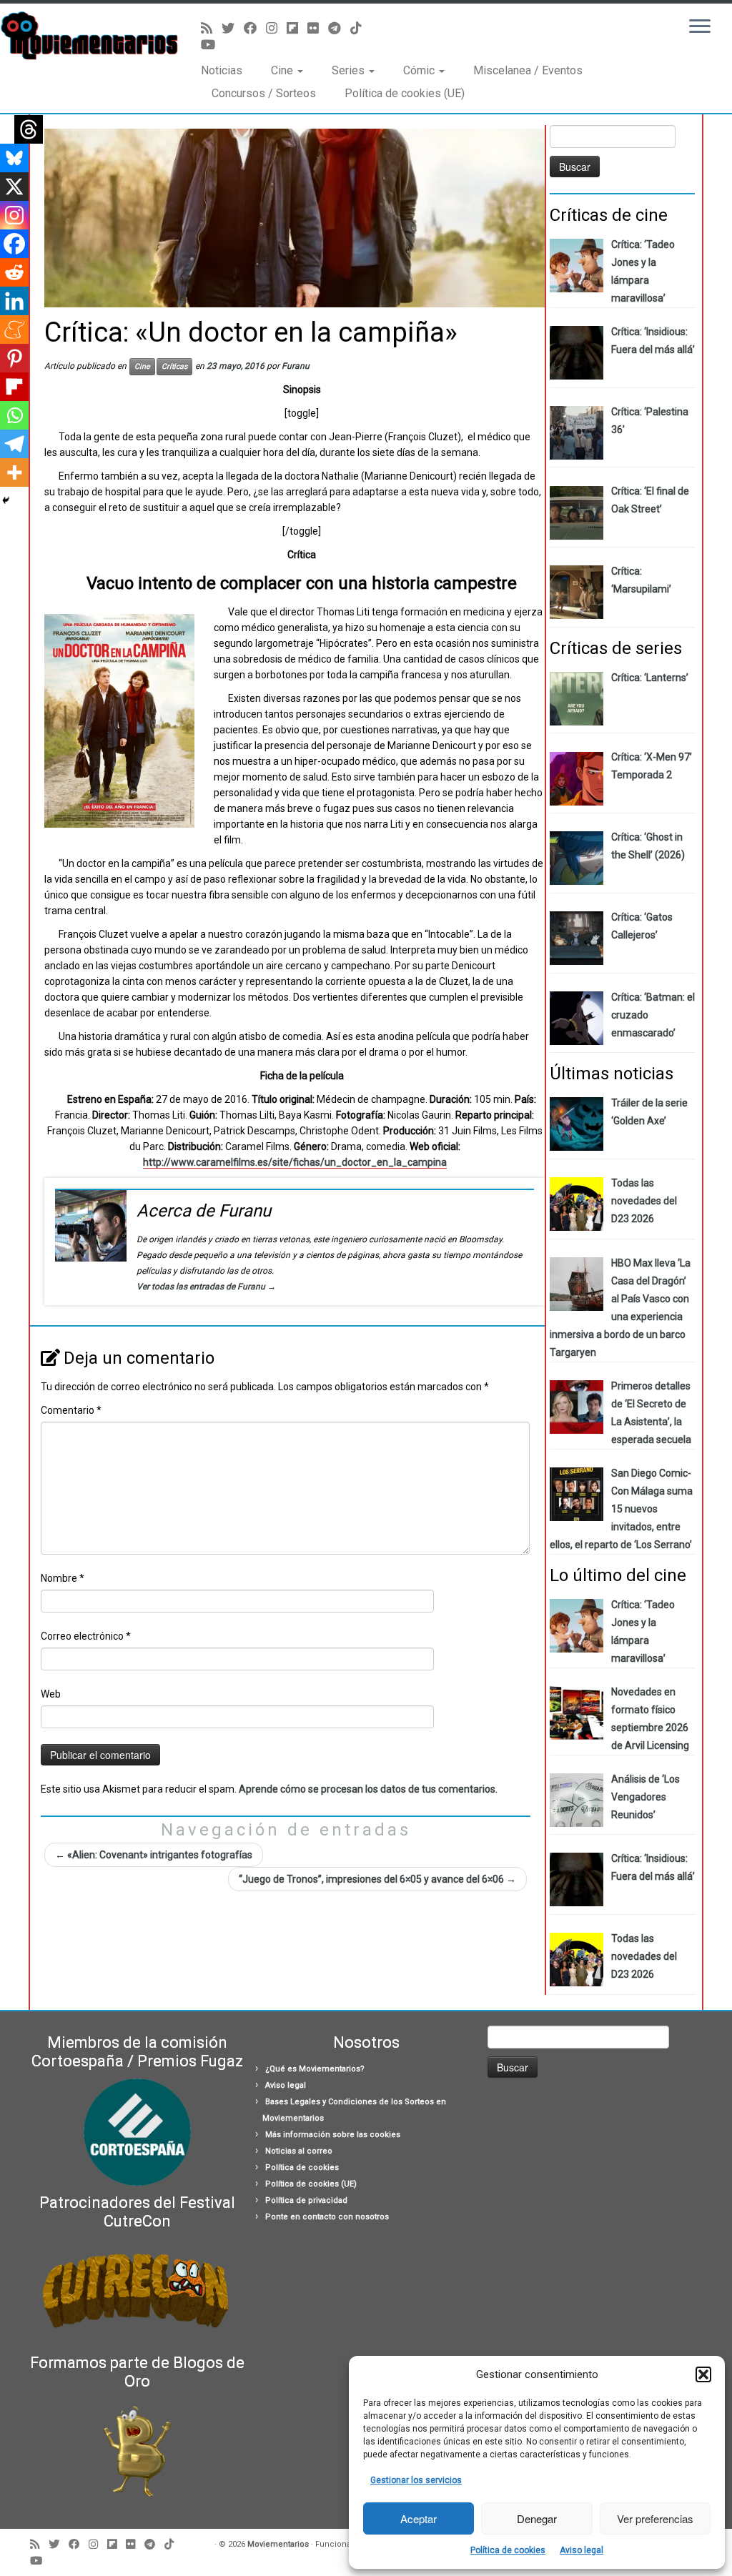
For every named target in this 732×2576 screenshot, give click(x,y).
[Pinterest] (14, 358)
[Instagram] (14, 215)
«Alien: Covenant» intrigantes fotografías (154, 1855)
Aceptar (419, 2518)
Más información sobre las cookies (333, 2135)
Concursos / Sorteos (264, 93)
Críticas (174, 366)
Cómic (420, 70)
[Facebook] (14, 244)
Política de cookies (508, 2550)
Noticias (222, 70)
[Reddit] (14, 272)
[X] (14, 187)
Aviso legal (582, 2550)
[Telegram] (14, 444)
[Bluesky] (14, 158)
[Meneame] (14, 330)
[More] (14, 472)
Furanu (296, 366)
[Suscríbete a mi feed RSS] (211, 28)
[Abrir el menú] (700, 27)
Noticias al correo (299, 2151)
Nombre (63, 1578)
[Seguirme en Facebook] (255, 28)
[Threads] (29, 129)
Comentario (71, 1410)
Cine (283, 70)
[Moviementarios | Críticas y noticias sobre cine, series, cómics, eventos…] (86, 36)
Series (350, 70)
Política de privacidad (306, 2200)
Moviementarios (278, 2544)
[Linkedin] (14, 301)
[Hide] (6, 500)
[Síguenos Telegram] (339, 28)
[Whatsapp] (14, 415)
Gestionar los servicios (416, 2480)
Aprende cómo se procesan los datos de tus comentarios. (368, 1789)
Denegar (537, 2518)
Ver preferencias (655, 2518)
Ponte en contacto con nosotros (327, 2217)
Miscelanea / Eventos (528, 70)
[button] (703, 2374)
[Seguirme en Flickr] (318, 28)
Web (51, 1694)
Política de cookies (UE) (405, 93)
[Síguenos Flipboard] (297, 28)
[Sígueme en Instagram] (276, 28)
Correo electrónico (86, 1636)
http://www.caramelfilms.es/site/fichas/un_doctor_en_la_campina (295, 1162)
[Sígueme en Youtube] (213, 45)
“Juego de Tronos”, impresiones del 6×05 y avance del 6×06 (377, 1879)
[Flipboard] (14, 387)
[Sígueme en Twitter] (233, 28)
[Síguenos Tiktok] (361, 28)
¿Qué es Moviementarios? (315, 2069)
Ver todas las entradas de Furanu (206, 1287)
